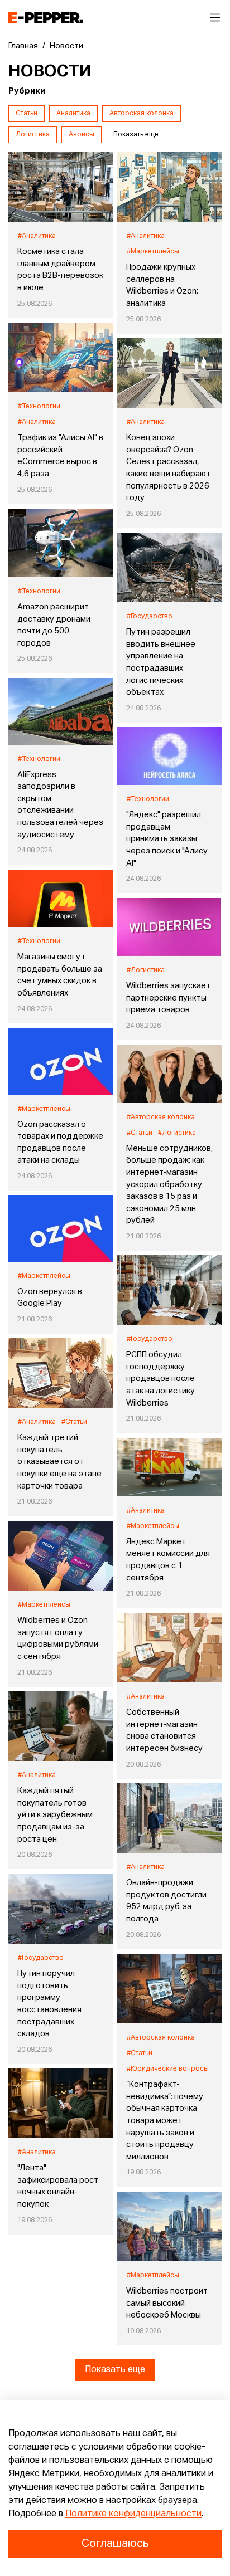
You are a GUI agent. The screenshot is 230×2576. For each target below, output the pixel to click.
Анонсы (82, 135)
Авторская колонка (142, 114)
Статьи (27, 114)
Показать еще (115, 2370)
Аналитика (73, 114)
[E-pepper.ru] (46, 18)
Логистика (33, 135)
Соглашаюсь (115, 2544)
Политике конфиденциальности (133, 2514)
